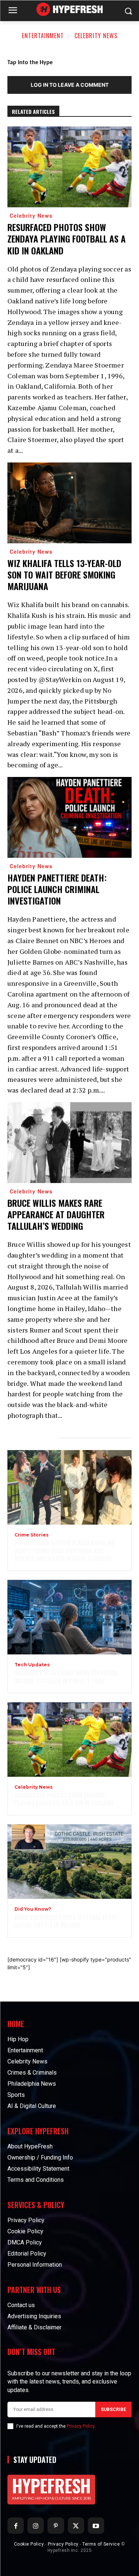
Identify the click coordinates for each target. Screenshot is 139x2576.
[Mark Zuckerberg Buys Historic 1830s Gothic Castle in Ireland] (69, 1862)
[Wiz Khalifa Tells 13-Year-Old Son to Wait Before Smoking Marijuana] (69, 503)
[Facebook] (16, 2526)
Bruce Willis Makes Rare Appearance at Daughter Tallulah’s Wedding (56, 1214)
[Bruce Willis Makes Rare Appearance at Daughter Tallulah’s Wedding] (69, 1143)
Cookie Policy (29, 2544)
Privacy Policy (81, 2426)
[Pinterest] (56, 2526)
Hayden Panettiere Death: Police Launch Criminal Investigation (57, 889)
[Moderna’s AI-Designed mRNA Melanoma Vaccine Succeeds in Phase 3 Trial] (69, 1617)
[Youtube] (96, 2526)
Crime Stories (32, 1535)
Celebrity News (96, 36)
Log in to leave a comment (70, 85)
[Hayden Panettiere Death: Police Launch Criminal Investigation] (69, 817)
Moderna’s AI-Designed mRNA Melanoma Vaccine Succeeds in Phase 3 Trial (66, 1677)
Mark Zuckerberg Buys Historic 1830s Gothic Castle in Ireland (66, 1921)
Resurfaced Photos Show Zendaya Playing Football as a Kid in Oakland (67, 238)
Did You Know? (33, 1909)
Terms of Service (101, 2544)
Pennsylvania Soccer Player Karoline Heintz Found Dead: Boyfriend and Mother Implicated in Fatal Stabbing (64, 1551)
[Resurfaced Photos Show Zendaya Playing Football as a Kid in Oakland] (69, 167)
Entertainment (43, 36)
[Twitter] (76, 2526)
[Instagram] (36, 2526)
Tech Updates (32, 1665)
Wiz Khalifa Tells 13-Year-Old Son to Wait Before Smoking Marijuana (64, 574)
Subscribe (113, 2409)
